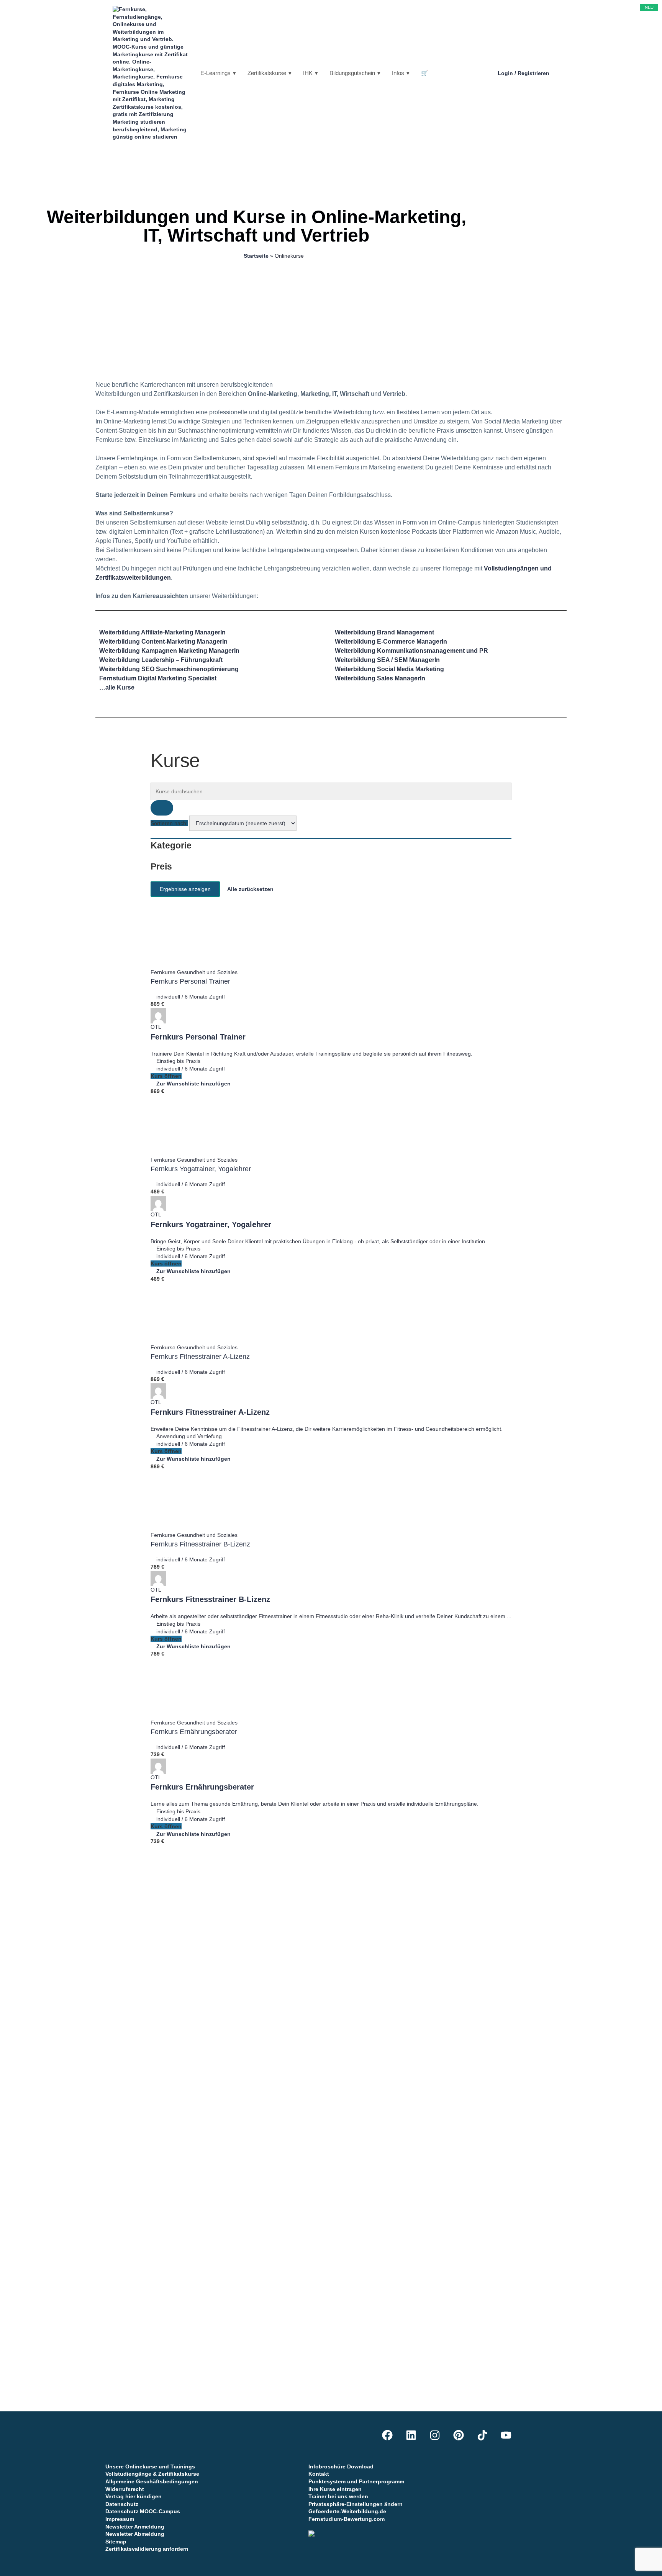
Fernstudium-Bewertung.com (347, 2519)
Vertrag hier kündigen (134, 2496)
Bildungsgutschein (352, 73)
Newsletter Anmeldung (135, 2527)
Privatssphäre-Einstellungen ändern (356, 2504)
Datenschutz (122, 2504)
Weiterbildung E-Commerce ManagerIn (391, 642)
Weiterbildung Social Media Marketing (389, 669)
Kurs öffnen (166, 1076)
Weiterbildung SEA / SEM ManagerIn (387, 660)
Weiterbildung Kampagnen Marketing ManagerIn (169, 651)
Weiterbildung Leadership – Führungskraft (161, 660)
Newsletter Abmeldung (135, 2534)
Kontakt (319, 2474)
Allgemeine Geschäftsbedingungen (152, 2481)
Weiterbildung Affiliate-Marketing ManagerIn (162, 632)
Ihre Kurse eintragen (335, 2489)
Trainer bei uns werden (338, 2496)
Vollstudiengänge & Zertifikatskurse (152, 2474)
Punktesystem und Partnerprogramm (356, 2481)
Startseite (256, 256)
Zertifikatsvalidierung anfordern (147, 2549)
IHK (308, 73)
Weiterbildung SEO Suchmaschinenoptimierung (169, 669)
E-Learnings (215, 73)
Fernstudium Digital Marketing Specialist (158, 678)
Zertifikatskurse (267, 73)
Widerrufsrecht (125, 2489)
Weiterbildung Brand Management (384, 632)
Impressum (120, 2519)
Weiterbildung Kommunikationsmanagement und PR (411, 651)
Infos (398, 73)
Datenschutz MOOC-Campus (143, 2511)
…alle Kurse (117, 687)
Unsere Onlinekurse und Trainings (150, 2466)
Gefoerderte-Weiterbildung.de (347, 2511)
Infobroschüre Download (341, 2466)
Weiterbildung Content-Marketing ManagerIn (163, 642)
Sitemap (116, 2542)
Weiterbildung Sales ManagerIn (380, 678)
